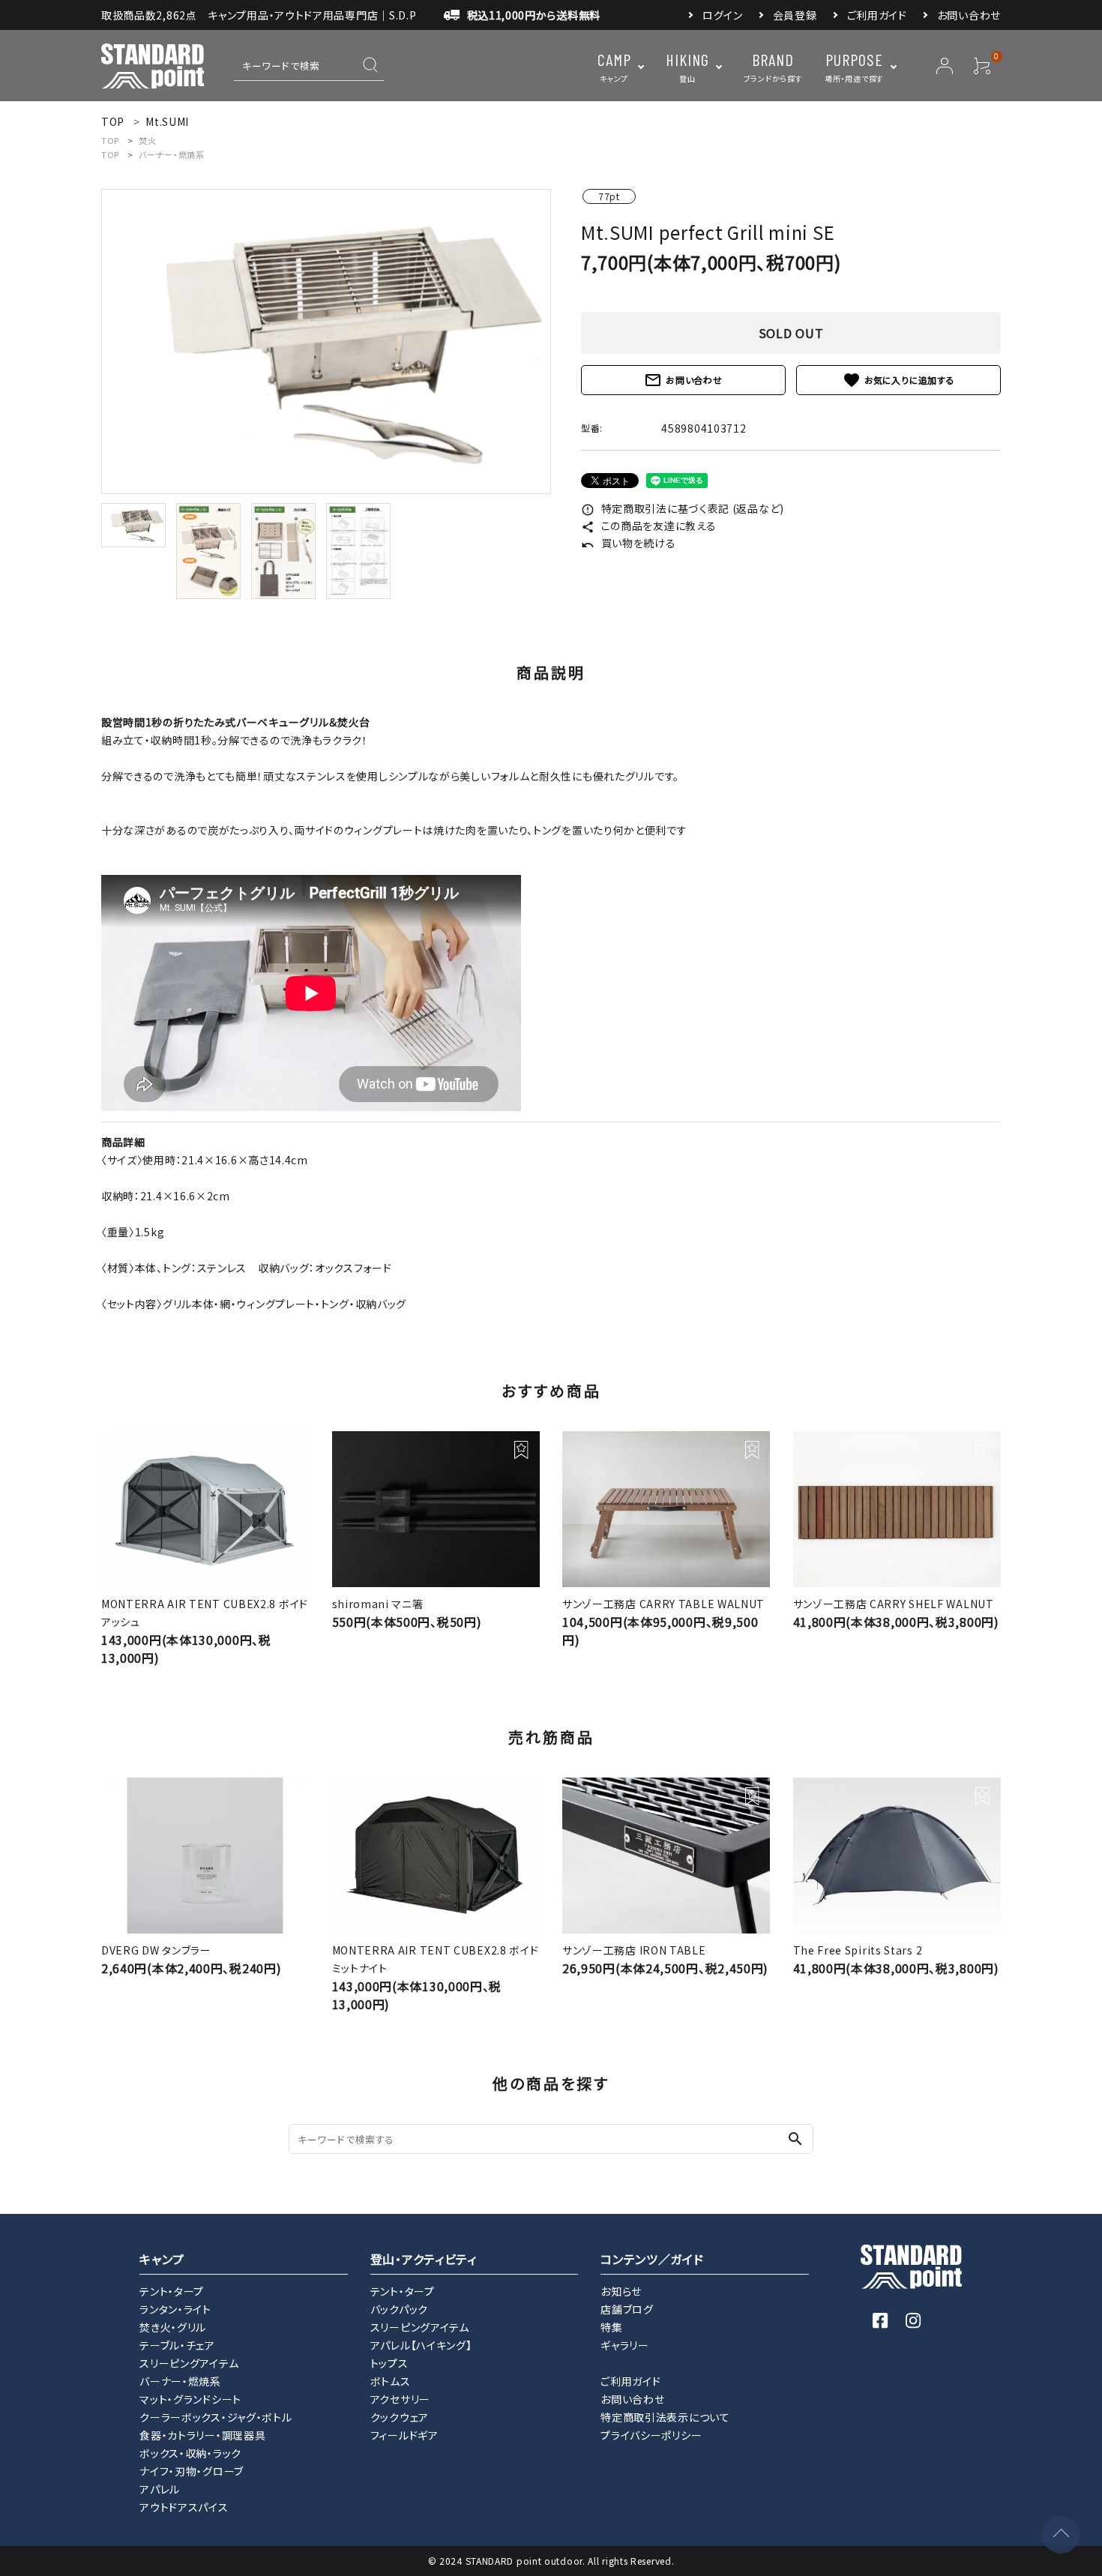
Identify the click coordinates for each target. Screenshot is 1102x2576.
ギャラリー (625, 2345)
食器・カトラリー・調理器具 (202, 2435)
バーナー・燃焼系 (172, 154)
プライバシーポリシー (651, 2435)
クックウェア (400, 2417)
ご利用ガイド (877, 15)
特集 (611, 2327)
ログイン (723, 15)
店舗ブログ (627, 2309)
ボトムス (391, 2381)
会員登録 (795, 15)
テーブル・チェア (177, 2345)
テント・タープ (172, 2291)
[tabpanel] (326, 341)
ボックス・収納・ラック (190, 2453)
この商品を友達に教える (648, 526)
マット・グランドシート (190, 2399)
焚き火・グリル (173, 2327)
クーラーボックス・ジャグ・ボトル (216, 2417)
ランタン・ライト (175, 2309)
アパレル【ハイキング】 (421, 2345)
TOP (110, 140)
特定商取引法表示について (665, 2417)
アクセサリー (400, 2399)
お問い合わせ (969, 15)
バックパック (399, 2309)
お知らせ (621, 2291)
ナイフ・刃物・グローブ (192, 2471)
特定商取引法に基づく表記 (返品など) (683, 508)
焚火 (147, 140)
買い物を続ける (629, 543)
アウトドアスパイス (184, 2507)
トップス (389, 2363)
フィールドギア (404, 2435)
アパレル (160, 2489)
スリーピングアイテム (189, 2363)
